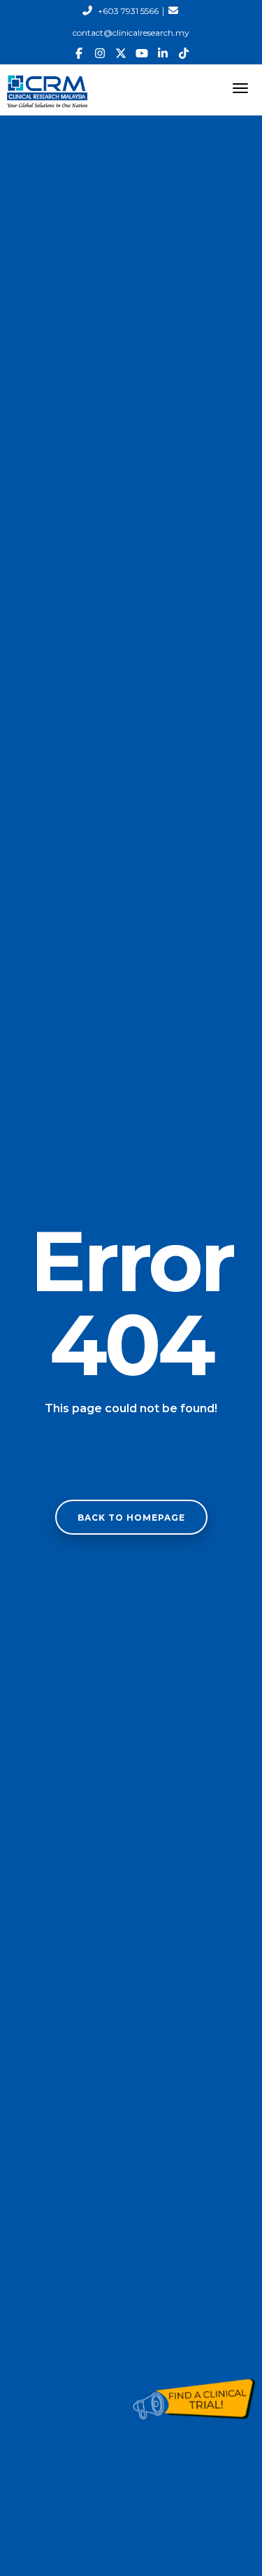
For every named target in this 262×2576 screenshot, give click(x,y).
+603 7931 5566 (128, 11)
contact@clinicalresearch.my (131, 33)
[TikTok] (184, 54)
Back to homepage (131, 1518)
